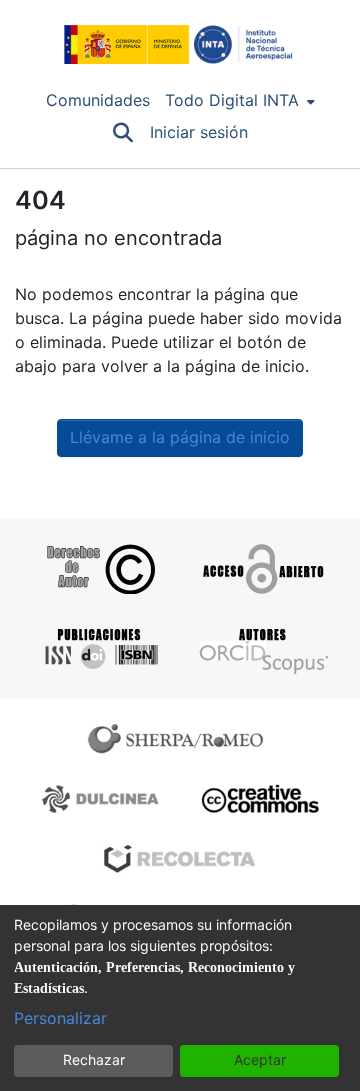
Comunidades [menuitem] (98, 100)
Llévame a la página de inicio (180, 437)
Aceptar (260, 1060)
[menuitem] (240, 101)
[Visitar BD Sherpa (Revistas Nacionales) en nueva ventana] (103, 799)
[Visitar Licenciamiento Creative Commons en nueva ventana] (257, 799)
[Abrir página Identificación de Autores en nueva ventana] (261, 649)
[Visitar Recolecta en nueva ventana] (180, 859)
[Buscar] (123, 133)
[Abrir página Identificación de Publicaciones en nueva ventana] (98, 649)
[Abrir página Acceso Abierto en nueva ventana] (261, 569)
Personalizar (60, 1018)
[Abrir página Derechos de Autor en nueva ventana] (98, 569)
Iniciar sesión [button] (200, 132)
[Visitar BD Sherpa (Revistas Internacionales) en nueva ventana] (180, 739)
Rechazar (94, 1060)
